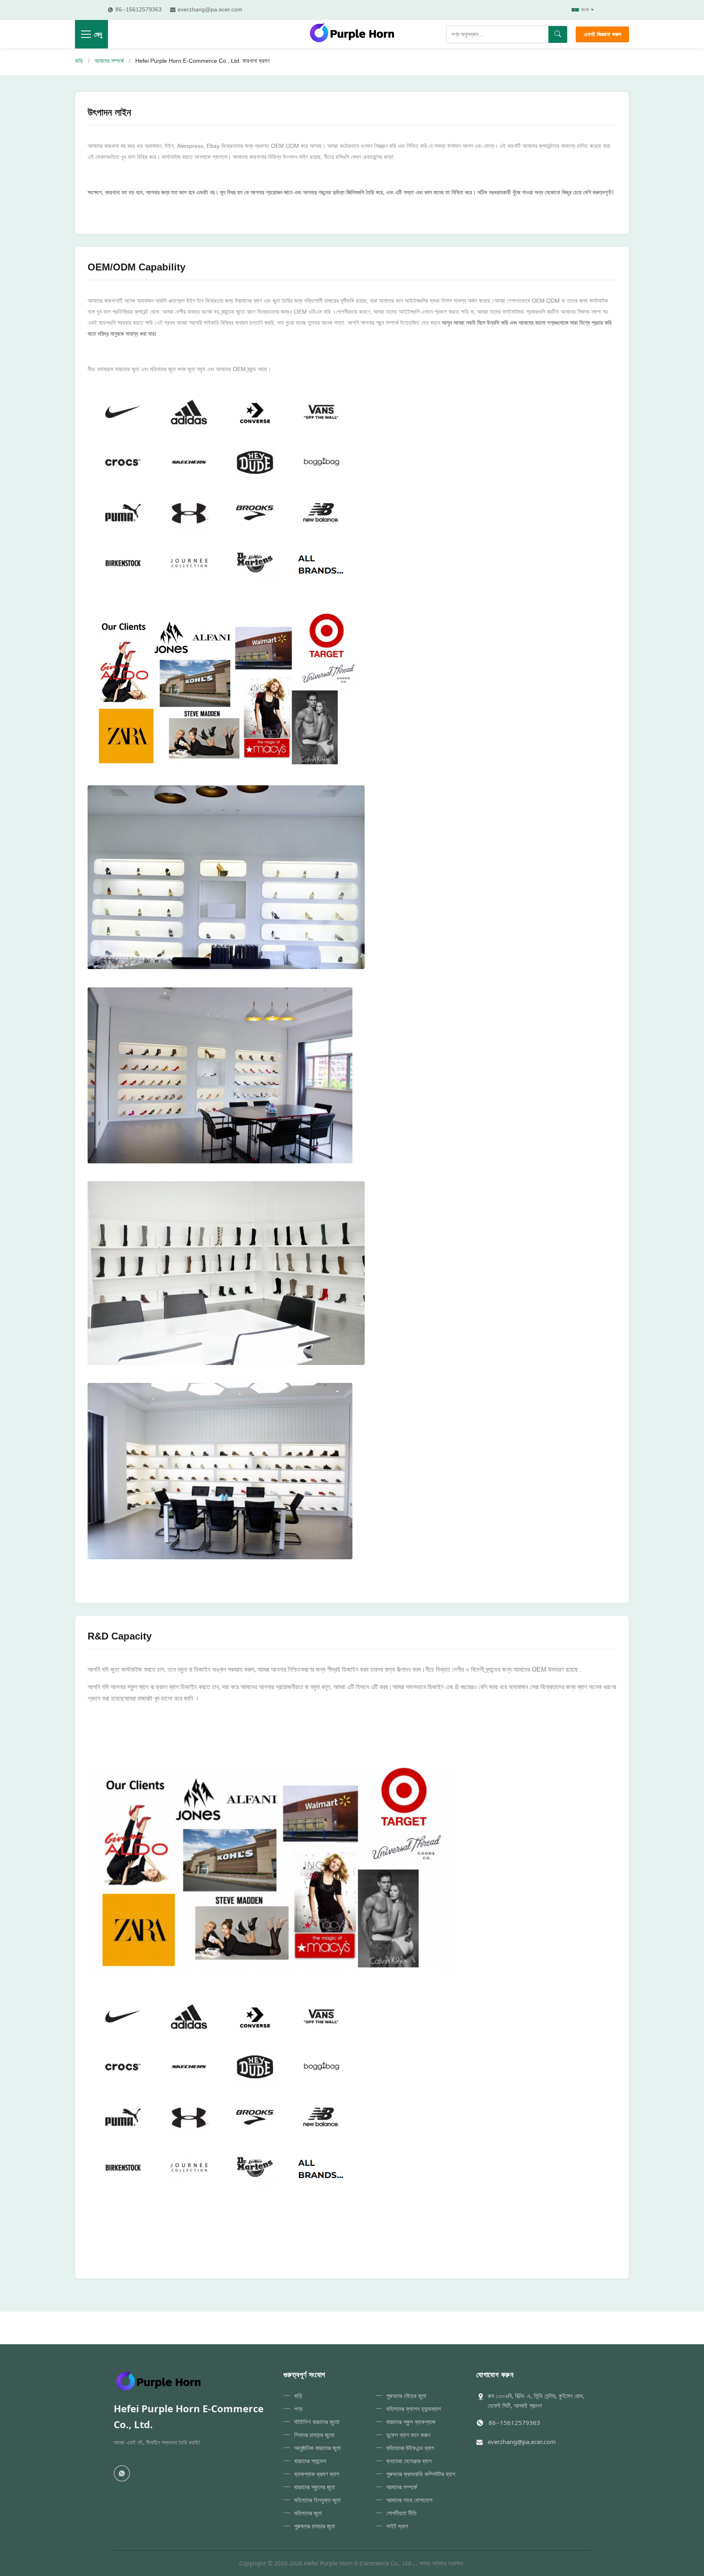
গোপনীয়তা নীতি (401, 2513)
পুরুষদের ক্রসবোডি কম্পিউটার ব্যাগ (421, 2474)
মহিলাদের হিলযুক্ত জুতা (317, 2500)
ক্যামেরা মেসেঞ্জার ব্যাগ (409, 2461)
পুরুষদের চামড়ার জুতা (315, 2526)
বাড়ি (79, 61)
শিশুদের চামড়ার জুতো (314, 2435)
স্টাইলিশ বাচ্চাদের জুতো (317, 2422)
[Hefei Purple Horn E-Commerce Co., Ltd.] (352, 34)
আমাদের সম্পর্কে (109, 61)
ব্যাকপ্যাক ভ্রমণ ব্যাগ (317, 2474)
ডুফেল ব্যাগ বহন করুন (408, 2435)
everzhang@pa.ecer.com (522, 2442)
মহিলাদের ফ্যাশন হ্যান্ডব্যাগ (414, 2409)
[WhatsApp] (122, 2473)
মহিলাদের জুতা (308, 2513)
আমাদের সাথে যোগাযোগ (409, 2500)
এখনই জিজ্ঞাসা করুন (602, 34)
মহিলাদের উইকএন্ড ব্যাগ (410, 2448)
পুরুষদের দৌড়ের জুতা (406, 2396)
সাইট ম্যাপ (397, 2526)
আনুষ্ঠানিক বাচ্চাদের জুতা (317, 2448)
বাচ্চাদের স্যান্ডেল (310, 2461)
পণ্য (298, 2409)
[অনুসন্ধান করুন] (558, 34)
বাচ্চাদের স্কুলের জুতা (315, 2487)
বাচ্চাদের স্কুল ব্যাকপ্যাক (411, 2422)
